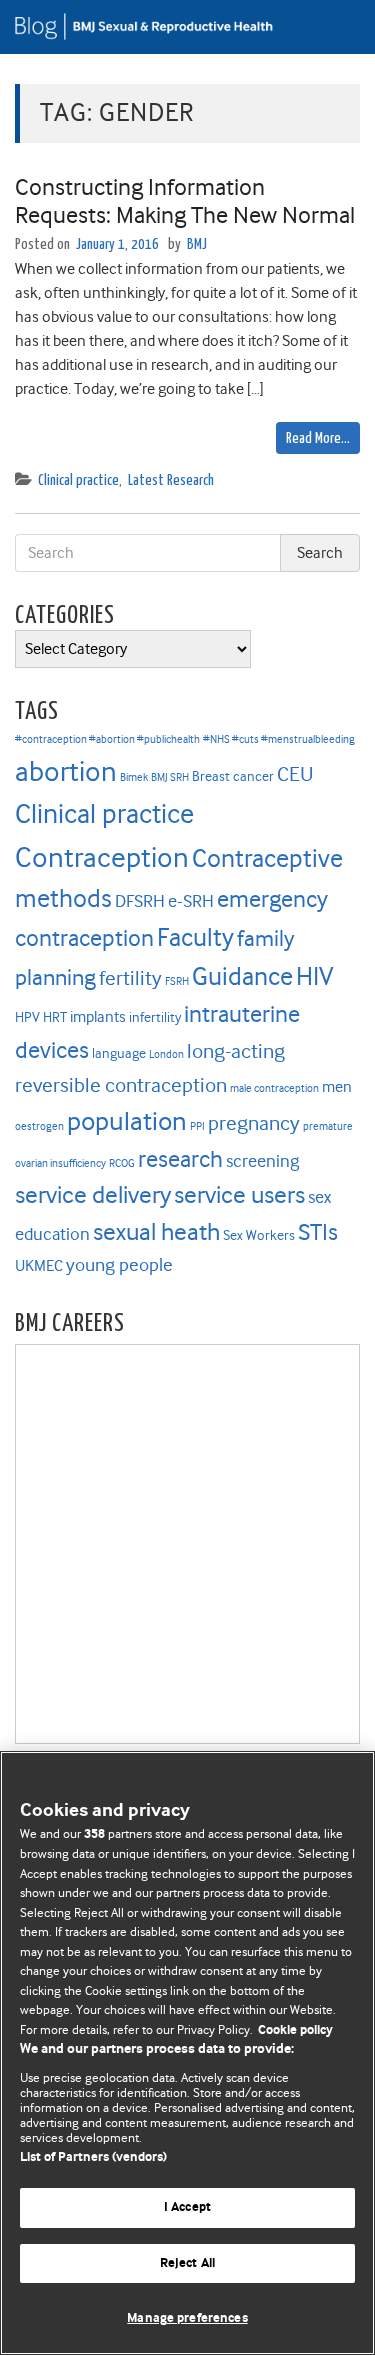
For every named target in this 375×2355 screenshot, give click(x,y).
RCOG (122, 1163)
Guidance (242, 976)
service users (239, 1195)
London (166, 1054)
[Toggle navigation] (335, 27)
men (337, 1087)
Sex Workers (259, 1235)
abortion (66, 771)
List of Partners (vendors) (93, 2157)
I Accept (187, 2207)
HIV (314, 976)
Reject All (187, 2263)
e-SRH (191, 901)
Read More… (318, 438)
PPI (197, 1126)
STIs (318, 1232)
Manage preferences (187, 2318)
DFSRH (140, 901)
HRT (55, 1017)
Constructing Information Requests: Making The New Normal (185, 201)
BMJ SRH (170, 777)
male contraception (274, 1088)
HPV (27, 1017)
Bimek (134, 777)
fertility (130, 978)
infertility (155, 1017)
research (180, 1159)
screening (262, 1161)
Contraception (102, 857)
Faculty (195, 937)
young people (119, 1265)
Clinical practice (78, 480)
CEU (295, 774)
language (119, 1053)
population (127, 1121)
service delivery (93, 1195)
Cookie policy (295, 2030)
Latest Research (171, 480)
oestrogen (39, 1126)
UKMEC (39, 1266)
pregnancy (254, 1123)
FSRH (177, 981)
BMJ (197, 244)
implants (98, 1017)
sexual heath (156, 1232)
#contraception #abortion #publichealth (107, 739)
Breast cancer (233, 776)
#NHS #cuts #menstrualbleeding (279, 739)
